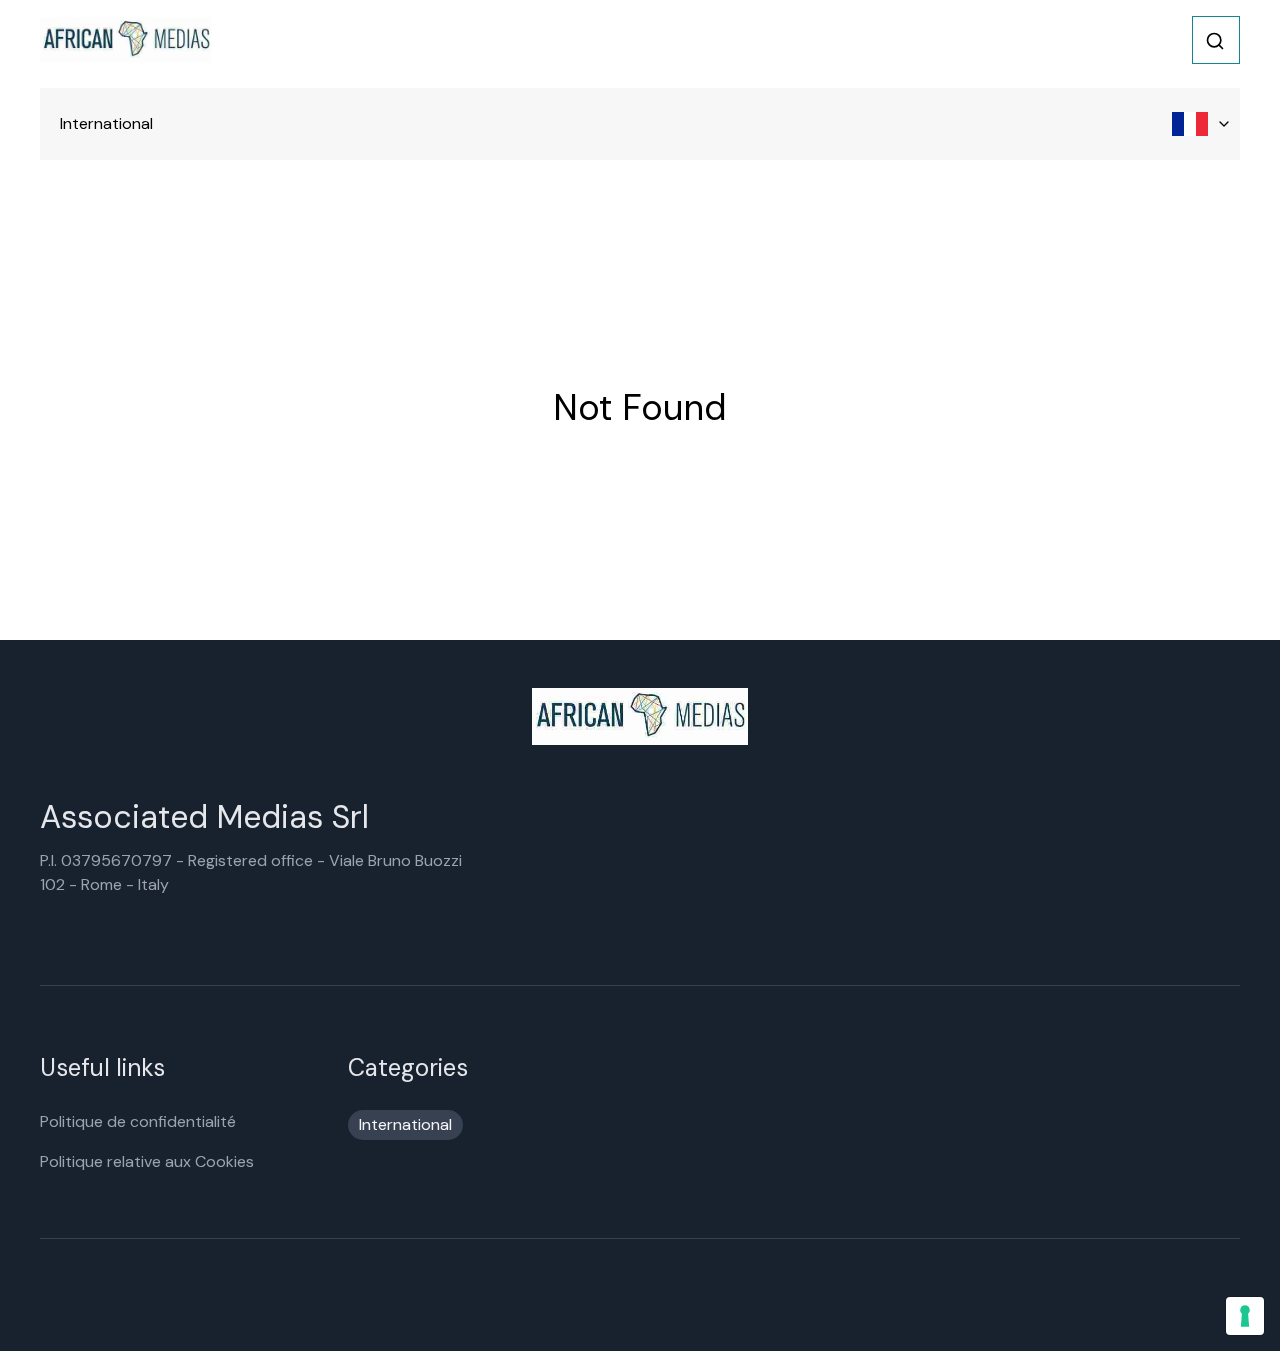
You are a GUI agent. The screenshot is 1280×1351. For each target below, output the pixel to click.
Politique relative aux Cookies (147, 1161)
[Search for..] (1215, 41)
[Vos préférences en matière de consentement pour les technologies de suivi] (1245, 1316)
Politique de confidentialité (138, 1121)
